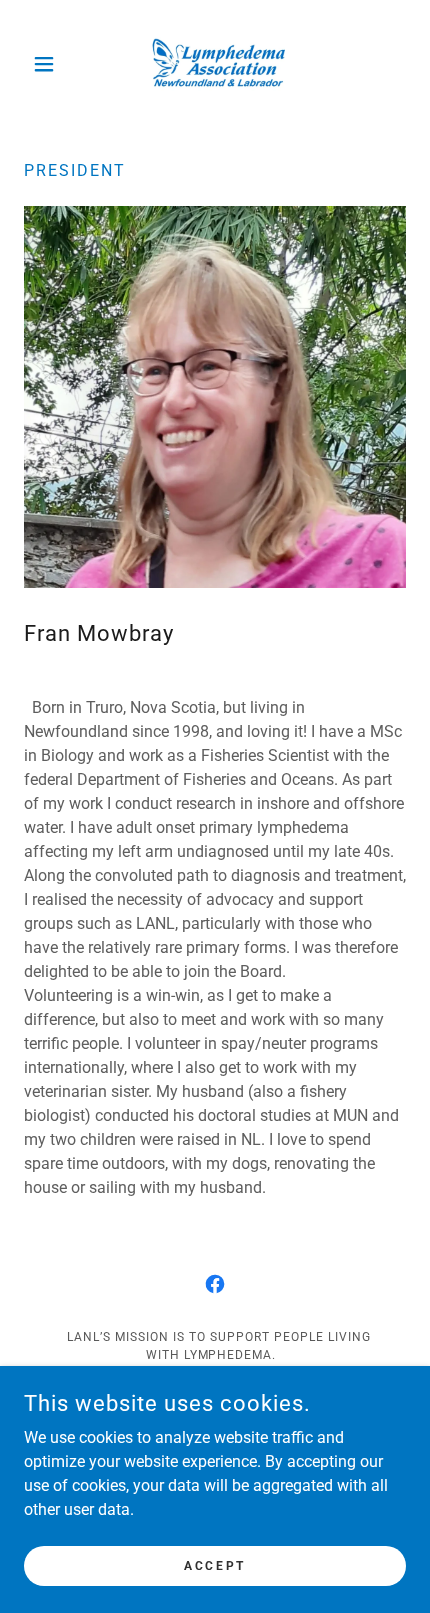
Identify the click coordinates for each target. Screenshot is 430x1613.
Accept (214, 1565)
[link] (215, 64)
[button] (52, 64)
